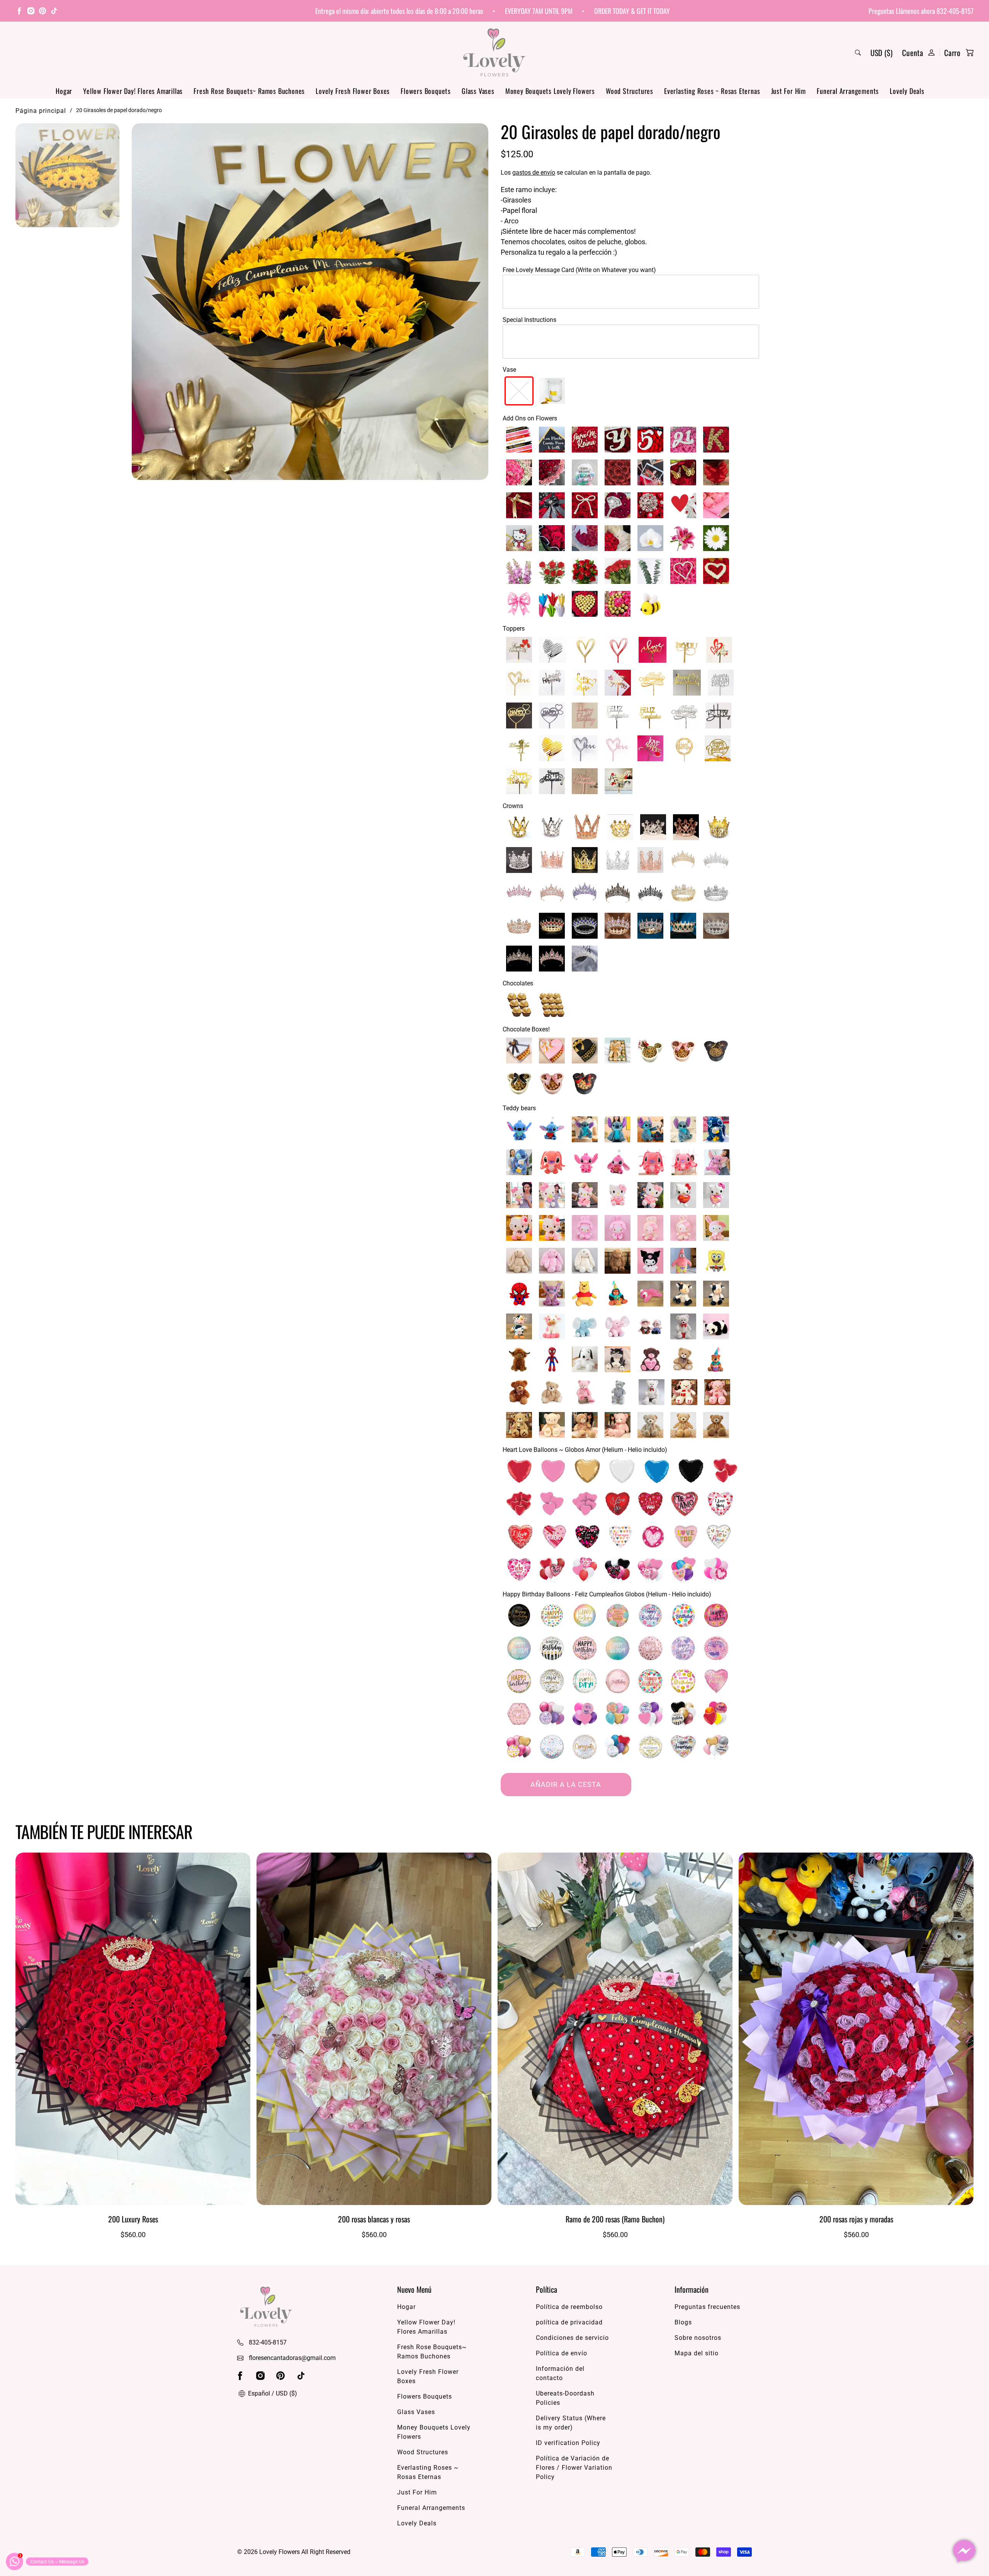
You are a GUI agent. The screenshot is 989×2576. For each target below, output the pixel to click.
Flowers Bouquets (426, 91)
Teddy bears (519, 1108)
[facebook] (19, 12)
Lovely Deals (907, 91)
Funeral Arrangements (848, 91)
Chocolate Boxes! (526, 1029)
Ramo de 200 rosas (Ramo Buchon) (615, 2219)
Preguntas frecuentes (707, 2307)
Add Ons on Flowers (530, 418)
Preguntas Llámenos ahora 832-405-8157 (921, 11)
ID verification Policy (568, 2443)
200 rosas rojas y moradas (856, 2219)
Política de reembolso (569, 2307)
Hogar (64, 91)
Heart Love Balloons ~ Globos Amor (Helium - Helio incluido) (585, 1450)
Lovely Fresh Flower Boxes (353, 91)
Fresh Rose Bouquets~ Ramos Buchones (249, 91)
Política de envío (562, 2353)
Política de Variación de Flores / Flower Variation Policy (574, 2468)
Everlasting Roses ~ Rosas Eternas (712, 91)
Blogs (683, 2322)
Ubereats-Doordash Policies (565, 2398)
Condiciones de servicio (572, 2338)
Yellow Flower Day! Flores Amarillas (133, 91)
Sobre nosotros (698, 2338)
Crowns (513, 806)
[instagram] (31, 12)
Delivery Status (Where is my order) (571, 2423)
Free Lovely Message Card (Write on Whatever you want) (579, 270)
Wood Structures (630, 91)
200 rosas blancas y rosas (374, 2219)
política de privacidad (569, 2322)
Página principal (41, 111)
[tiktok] (54, 12)
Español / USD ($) (272, 2393)
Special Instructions (529, 320)
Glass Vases (478, 91)
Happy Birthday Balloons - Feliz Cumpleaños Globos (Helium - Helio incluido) (607, 1594)
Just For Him (789, 91)
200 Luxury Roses (133, 2219)
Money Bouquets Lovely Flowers (550, 91)
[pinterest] (42, 12)
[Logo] (494, 52)
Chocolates (518, 983)
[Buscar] (858, 53)
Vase (509, 370)
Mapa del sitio (697, 2353)
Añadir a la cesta (566, 1784)
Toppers (514, 629)
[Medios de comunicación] (310, 302)
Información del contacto (560, 2373)
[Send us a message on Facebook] (964, 2551)
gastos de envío (534, 173)
